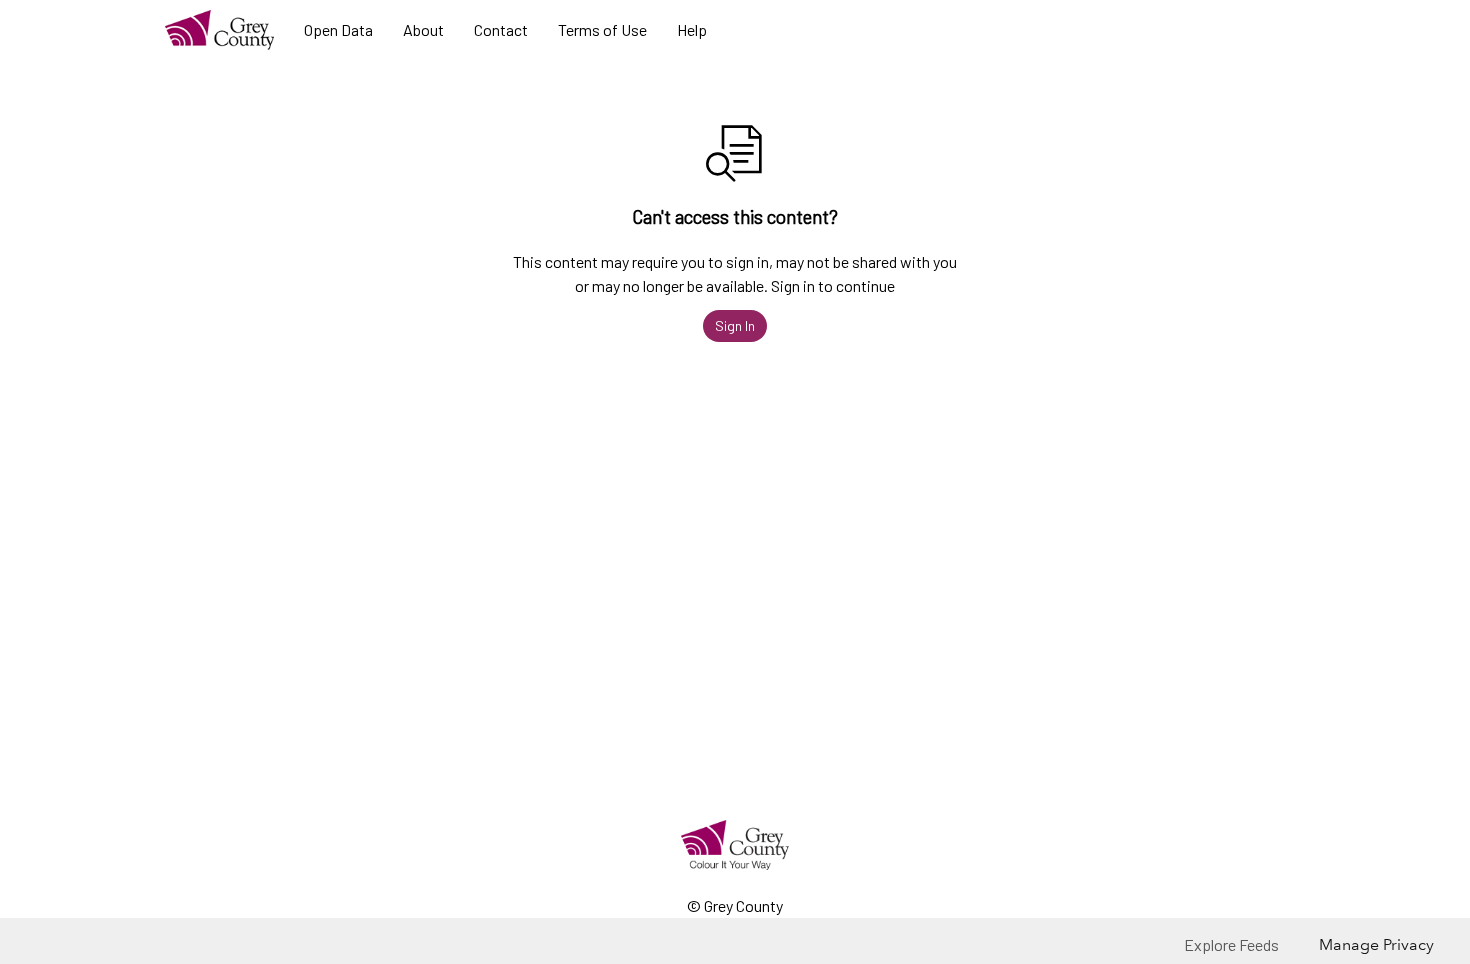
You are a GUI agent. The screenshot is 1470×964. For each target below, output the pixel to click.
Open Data (338, 29)
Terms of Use (602, 29)
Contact (501, 29)
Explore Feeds (1231, 944)
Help (692, 29)
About (423, 29)
